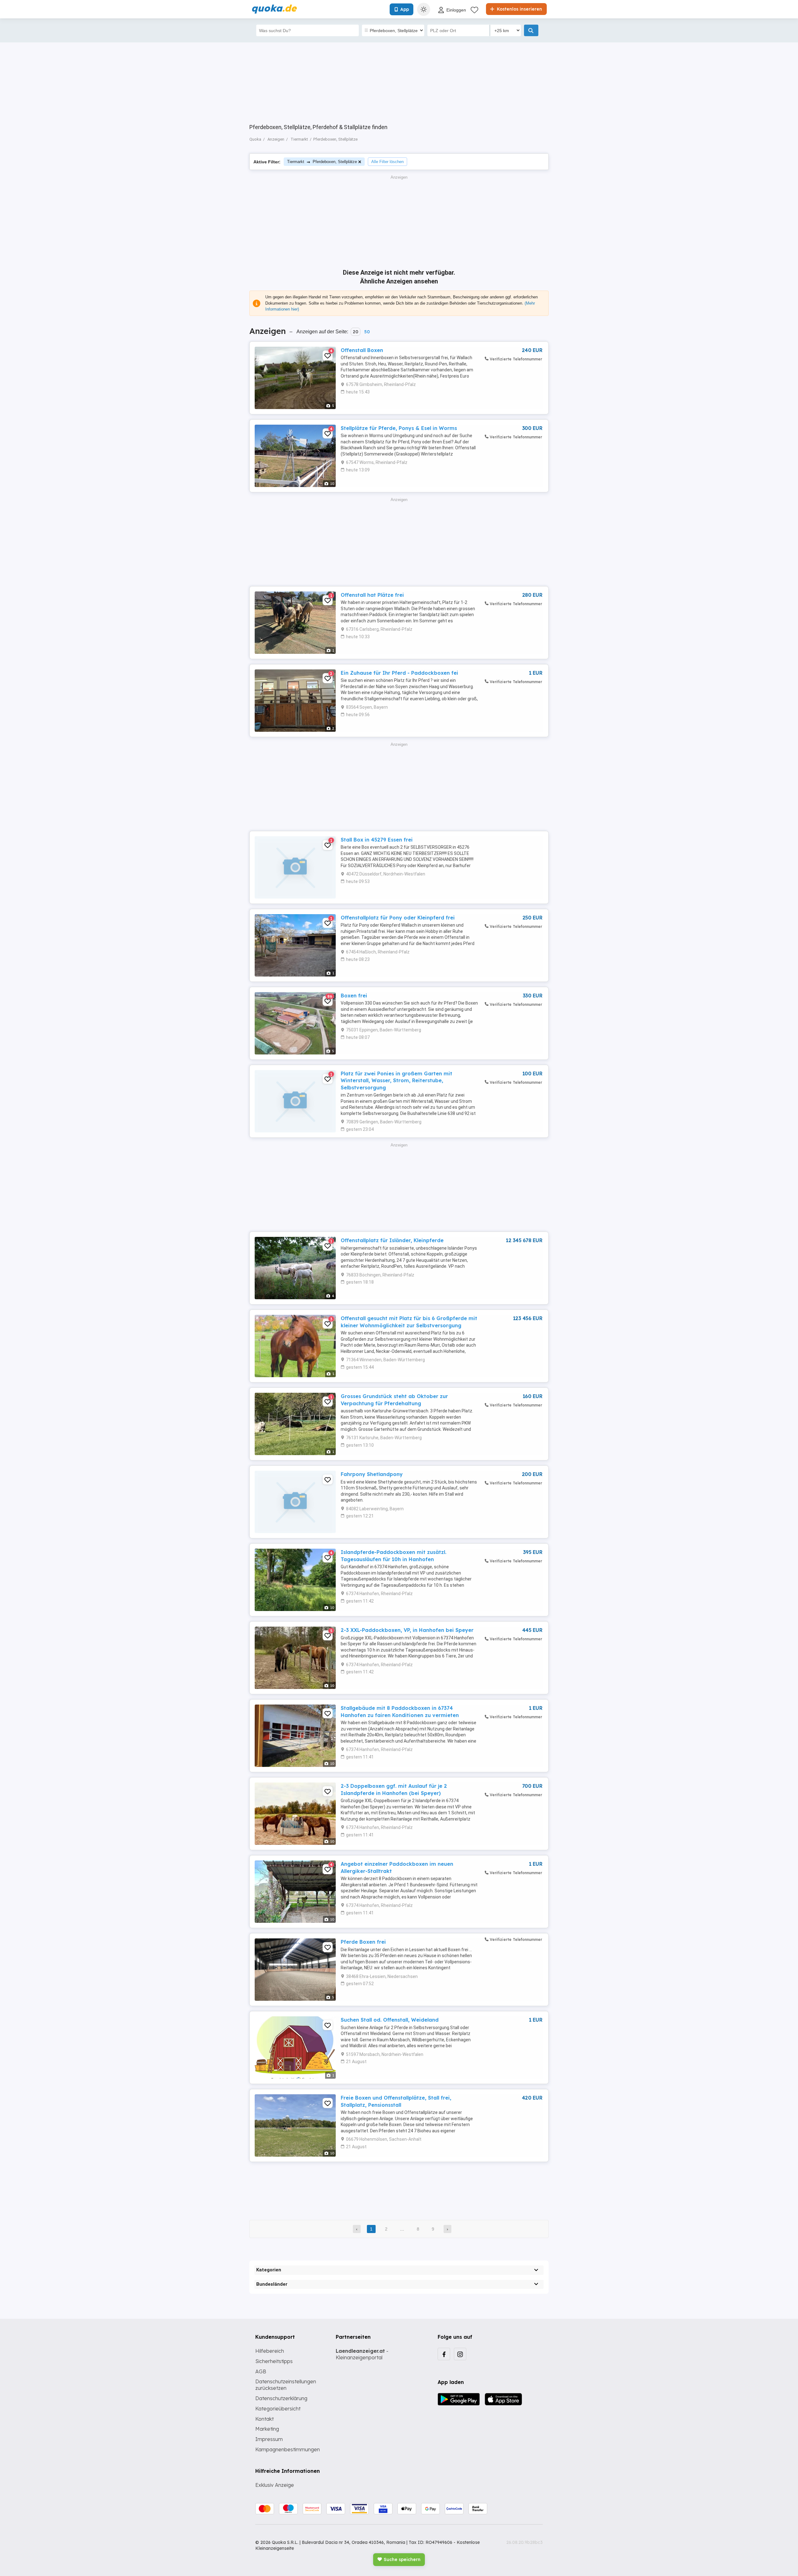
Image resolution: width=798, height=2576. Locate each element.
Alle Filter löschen (387, 162)
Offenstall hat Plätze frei (372, 595)
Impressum (269, 2439)
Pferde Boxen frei (363, 1942)
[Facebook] (444, 2354)
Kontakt (264, 2419)
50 (367, 332)
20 (356, 332)
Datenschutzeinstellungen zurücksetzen (286, 2385)
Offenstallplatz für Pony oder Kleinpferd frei (398, 918)
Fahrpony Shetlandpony (372, 1474)
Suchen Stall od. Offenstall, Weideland (390, 2020)
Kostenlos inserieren (519, 9)
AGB (261, 2371)
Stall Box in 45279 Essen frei (377, 840)
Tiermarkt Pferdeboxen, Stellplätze (322, 162)
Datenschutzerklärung (281, 2398)
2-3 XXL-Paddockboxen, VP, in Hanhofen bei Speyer (407, 1630)
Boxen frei (354, 996)
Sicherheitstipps (274, 2361)
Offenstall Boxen (362, 350)
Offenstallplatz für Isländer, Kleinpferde (392, 1240)
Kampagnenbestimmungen (288, 2449)
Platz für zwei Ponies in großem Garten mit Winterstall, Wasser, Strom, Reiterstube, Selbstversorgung (397, 1081)
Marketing (267, 2429)
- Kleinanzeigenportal (362, 2354)
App (405, 9)
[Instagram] (460, 2354)
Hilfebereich (270, 2351)
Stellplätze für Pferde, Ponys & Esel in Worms (399, 428)
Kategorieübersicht (278, 2409)
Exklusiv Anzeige (275, 2485)
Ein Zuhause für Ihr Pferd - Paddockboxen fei (399, 673)
